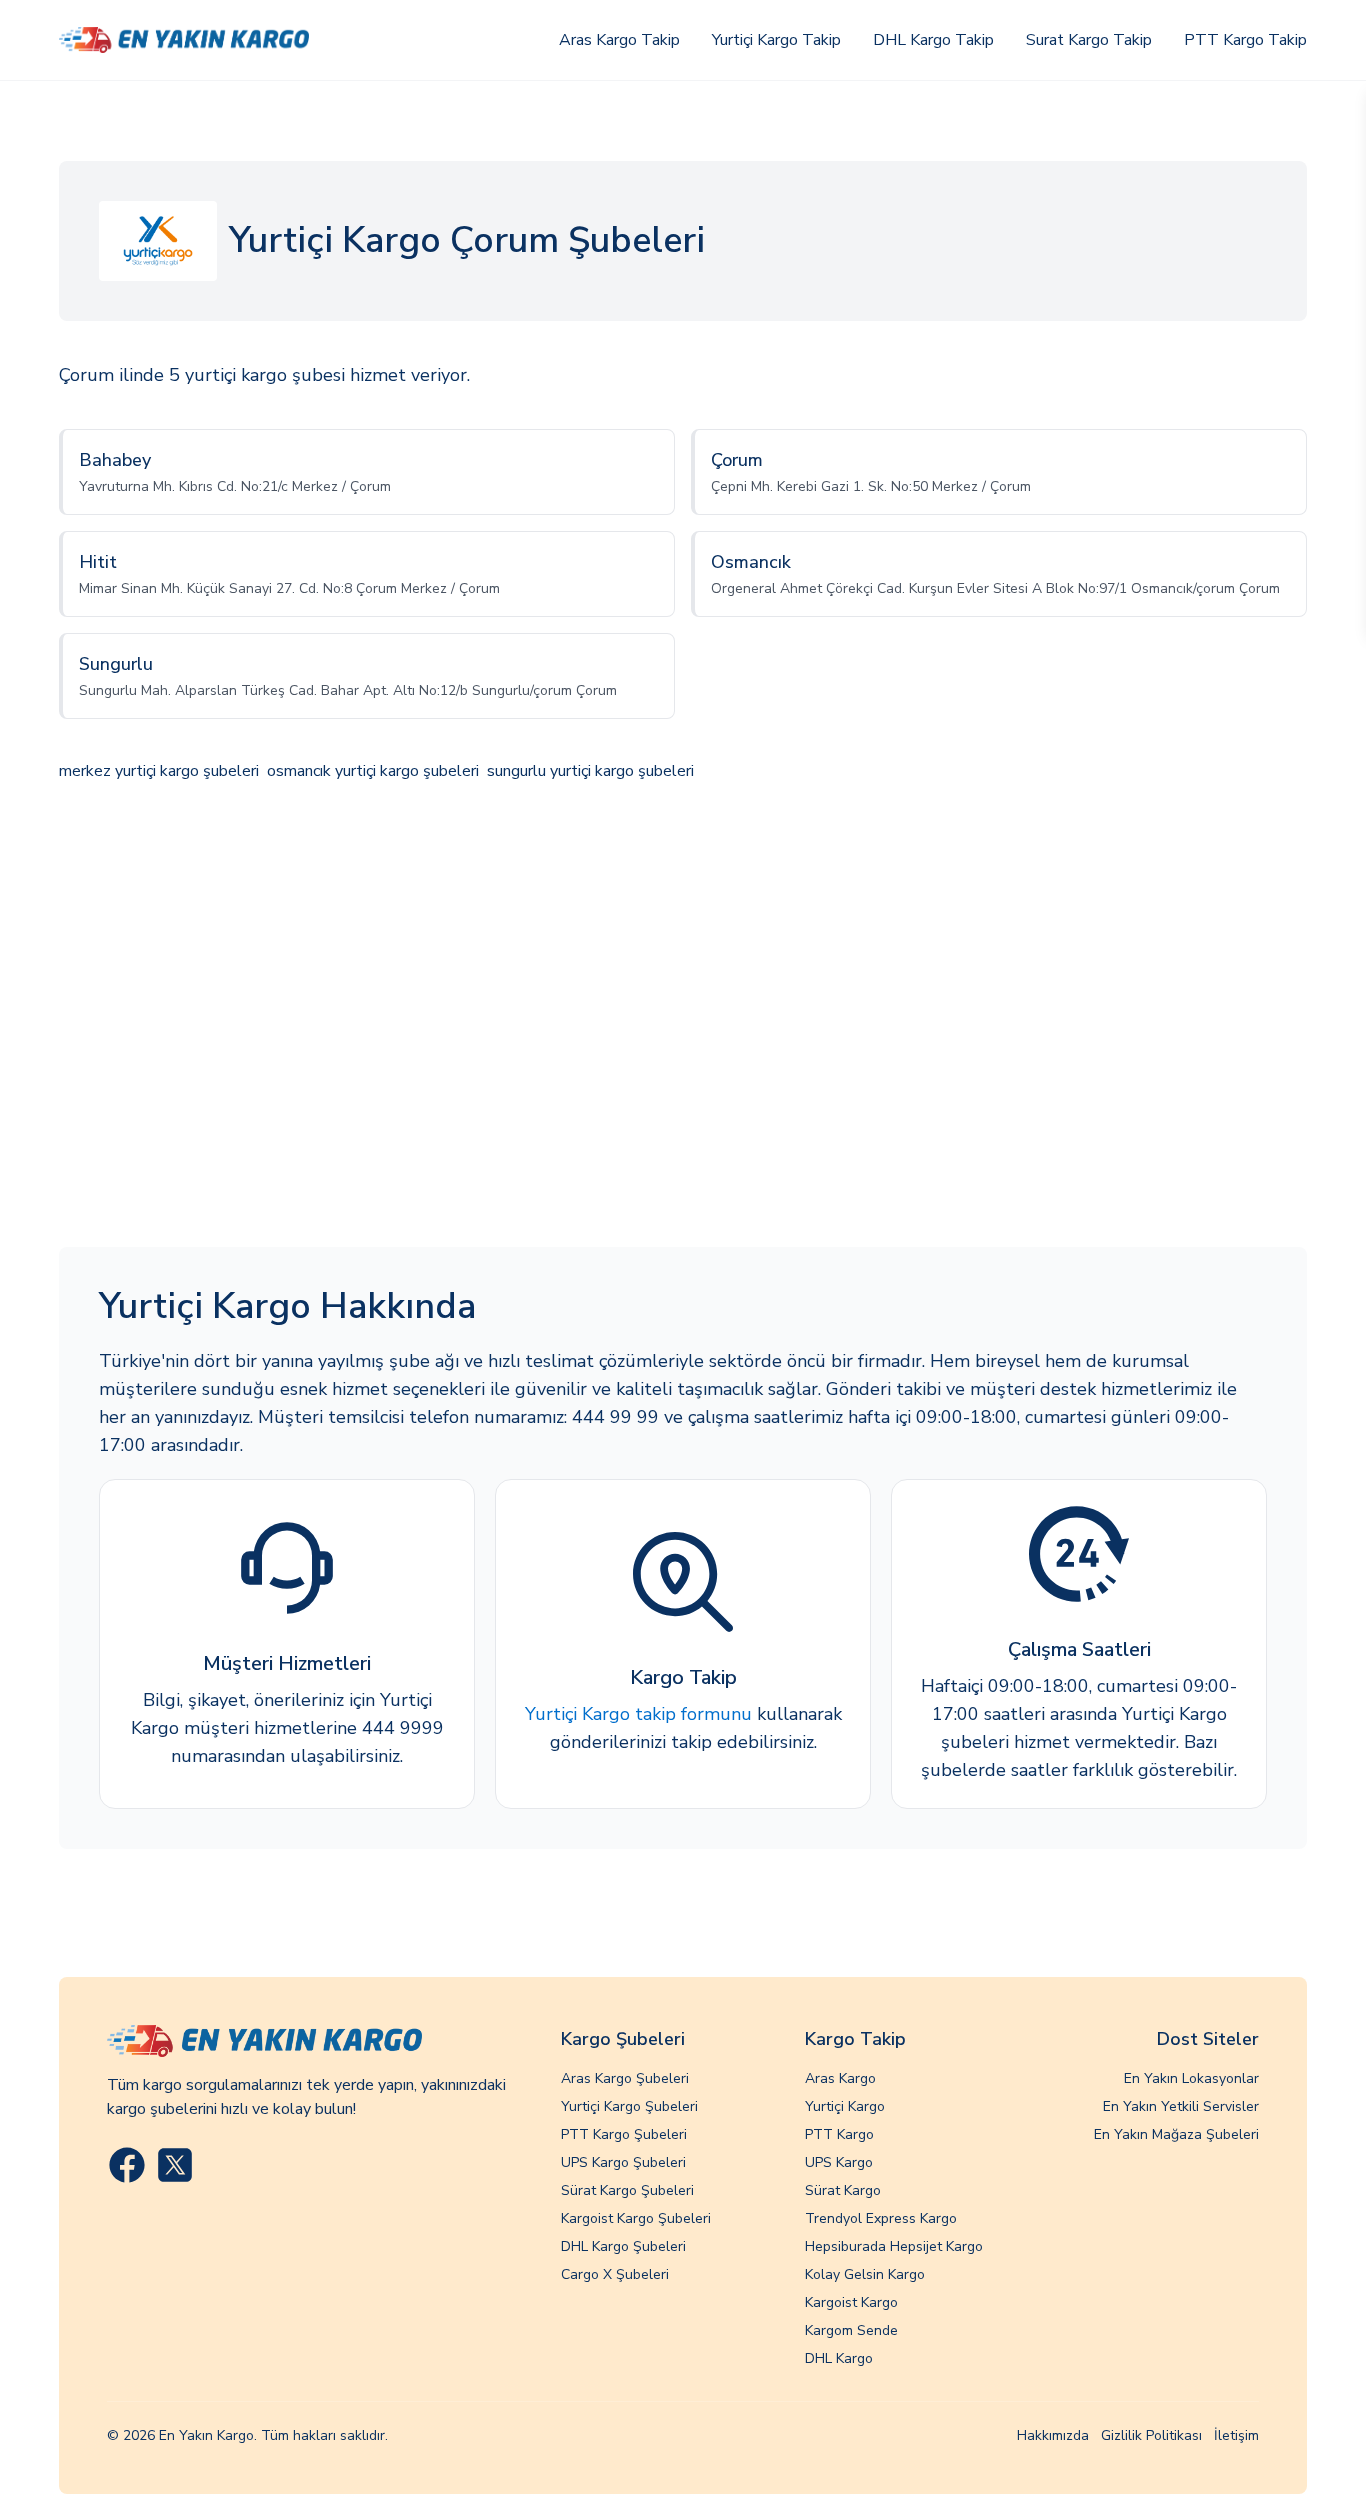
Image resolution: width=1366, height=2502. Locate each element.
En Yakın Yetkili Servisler (1181, 2106)
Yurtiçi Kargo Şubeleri (629, 2106)
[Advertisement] (683, 1017)
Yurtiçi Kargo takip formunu (638, 1714)
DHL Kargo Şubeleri (623, 2246)
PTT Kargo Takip (1245, 40)
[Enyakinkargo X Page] (175, 2165)
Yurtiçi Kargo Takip (776, 40)
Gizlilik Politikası (1151, 2435)
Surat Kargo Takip (1089, 40)
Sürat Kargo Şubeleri (627, 2190)
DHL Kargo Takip (933, 40)
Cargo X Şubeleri (615, 2274)
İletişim (1236, 2435)
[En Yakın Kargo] (184, 39)
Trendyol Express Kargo (881, 2218)
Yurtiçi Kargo (845, 2106)
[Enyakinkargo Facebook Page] (127, 2165)
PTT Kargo (839, 2134)
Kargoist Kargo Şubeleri (636, 2218)
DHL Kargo (839, 2358)
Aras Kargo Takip (619, 40)
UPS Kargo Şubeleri (623, 2162)
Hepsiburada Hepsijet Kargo (894, 2246)
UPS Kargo (839, 2162)
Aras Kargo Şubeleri (625, 2078)
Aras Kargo (840, 2078)
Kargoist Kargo (851, 2302)
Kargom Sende (851, 2330)
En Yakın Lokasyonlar (1191, 2078)
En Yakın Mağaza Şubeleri (1176, 2134)
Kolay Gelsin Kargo (865, 2274)
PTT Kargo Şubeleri (624, 2134)
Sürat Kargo (843, 2190)
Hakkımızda (1053, 2435)
